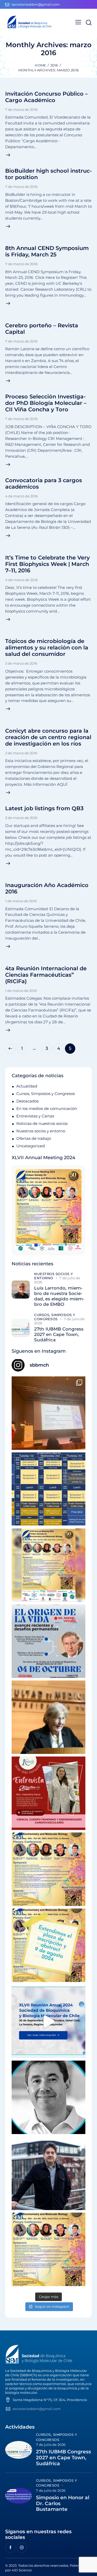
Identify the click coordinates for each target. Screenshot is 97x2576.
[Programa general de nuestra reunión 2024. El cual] (48, 1489)
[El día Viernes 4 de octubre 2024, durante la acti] (48, 1641)
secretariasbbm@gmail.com (37, 2409)
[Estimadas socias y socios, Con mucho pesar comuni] (48, 1717)
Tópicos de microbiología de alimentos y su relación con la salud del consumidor (47, 647)
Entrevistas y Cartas (35, 1116)
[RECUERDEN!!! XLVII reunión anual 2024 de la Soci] (48, 1869)
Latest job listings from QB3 (44, 808)
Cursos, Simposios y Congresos (46, 1094)
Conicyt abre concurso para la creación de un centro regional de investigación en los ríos (48, 737)
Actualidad (27, 1086)
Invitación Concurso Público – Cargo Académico (47, 97)
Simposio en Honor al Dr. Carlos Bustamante (63, 2504)
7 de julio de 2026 (51, 2445)
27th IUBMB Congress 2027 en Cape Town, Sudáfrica (59, 1335)
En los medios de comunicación (47, 1109)
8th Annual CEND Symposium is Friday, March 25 (47, 251)
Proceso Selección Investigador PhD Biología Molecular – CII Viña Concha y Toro (46, 403)
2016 (54, 65)
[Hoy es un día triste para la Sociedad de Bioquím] (48, 2097)
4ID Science (22, 2570)
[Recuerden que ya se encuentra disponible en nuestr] (48, 2021)
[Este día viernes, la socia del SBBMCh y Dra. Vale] (48, 1793)
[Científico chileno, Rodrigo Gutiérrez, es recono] (48, 2173)
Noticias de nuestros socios (42, 1123)
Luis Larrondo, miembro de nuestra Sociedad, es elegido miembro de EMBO (59, 1296)
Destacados (27, 1101)
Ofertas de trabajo (34, 1138)
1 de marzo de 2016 (21, 901)
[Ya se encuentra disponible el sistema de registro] (48, 2249)
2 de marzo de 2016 (21, 753)
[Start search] (89, 23)
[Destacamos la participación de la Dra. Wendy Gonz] (48, 1413)
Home (40, 65)
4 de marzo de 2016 (21, 496)
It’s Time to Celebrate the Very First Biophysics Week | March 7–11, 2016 (47, 564)
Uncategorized (31, 1146)
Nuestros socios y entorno (41, 1131)
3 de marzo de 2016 (21, 663)
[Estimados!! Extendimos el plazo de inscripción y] (48, 1945)
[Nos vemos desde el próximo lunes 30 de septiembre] (48, 1565)
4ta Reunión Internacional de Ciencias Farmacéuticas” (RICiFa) (46, 975)
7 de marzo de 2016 (21, 110)
